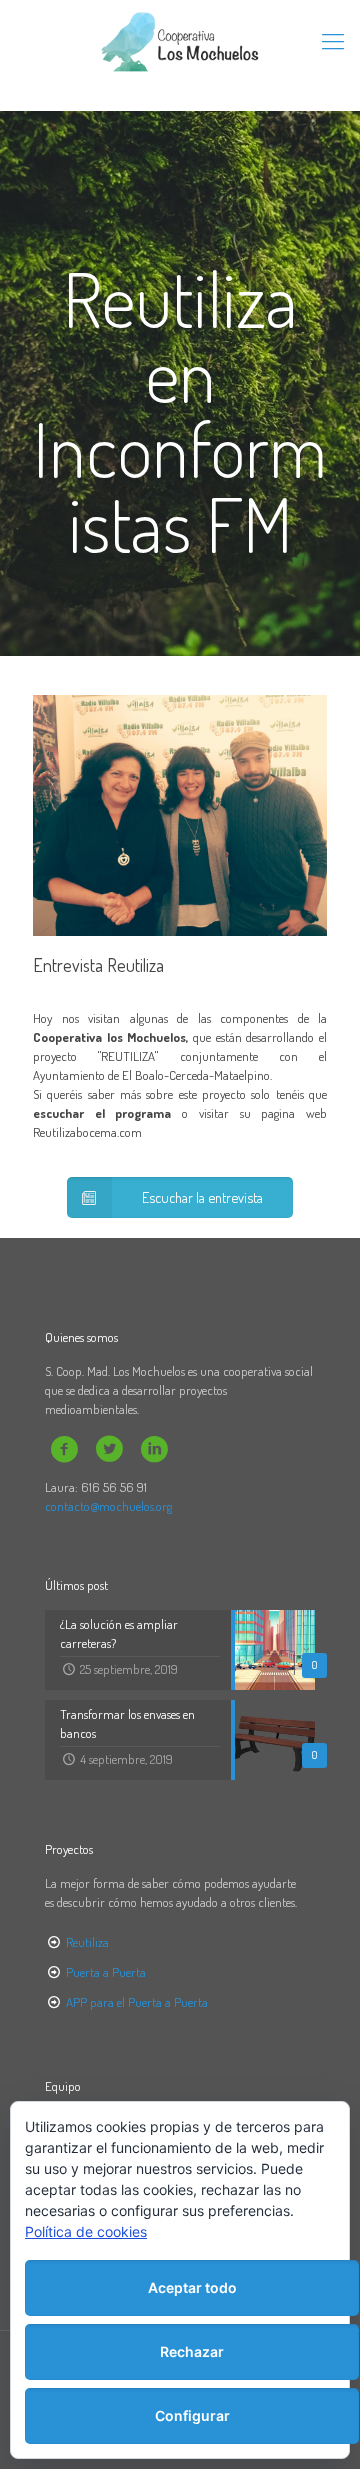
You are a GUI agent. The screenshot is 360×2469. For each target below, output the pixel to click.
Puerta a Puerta (106, 1972)
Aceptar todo (192, 2287)
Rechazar (192, 2351)
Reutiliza (87, 1942)
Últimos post (76, 1585)
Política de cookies (86, 2231)
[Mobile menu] (333, 40)
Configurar (192, 2415)
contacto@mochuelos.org (108, 1506)
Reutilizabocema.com (87, 1132)
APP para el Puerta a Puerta (137, 2002)
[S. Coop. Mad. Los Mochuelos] (180, 40)
